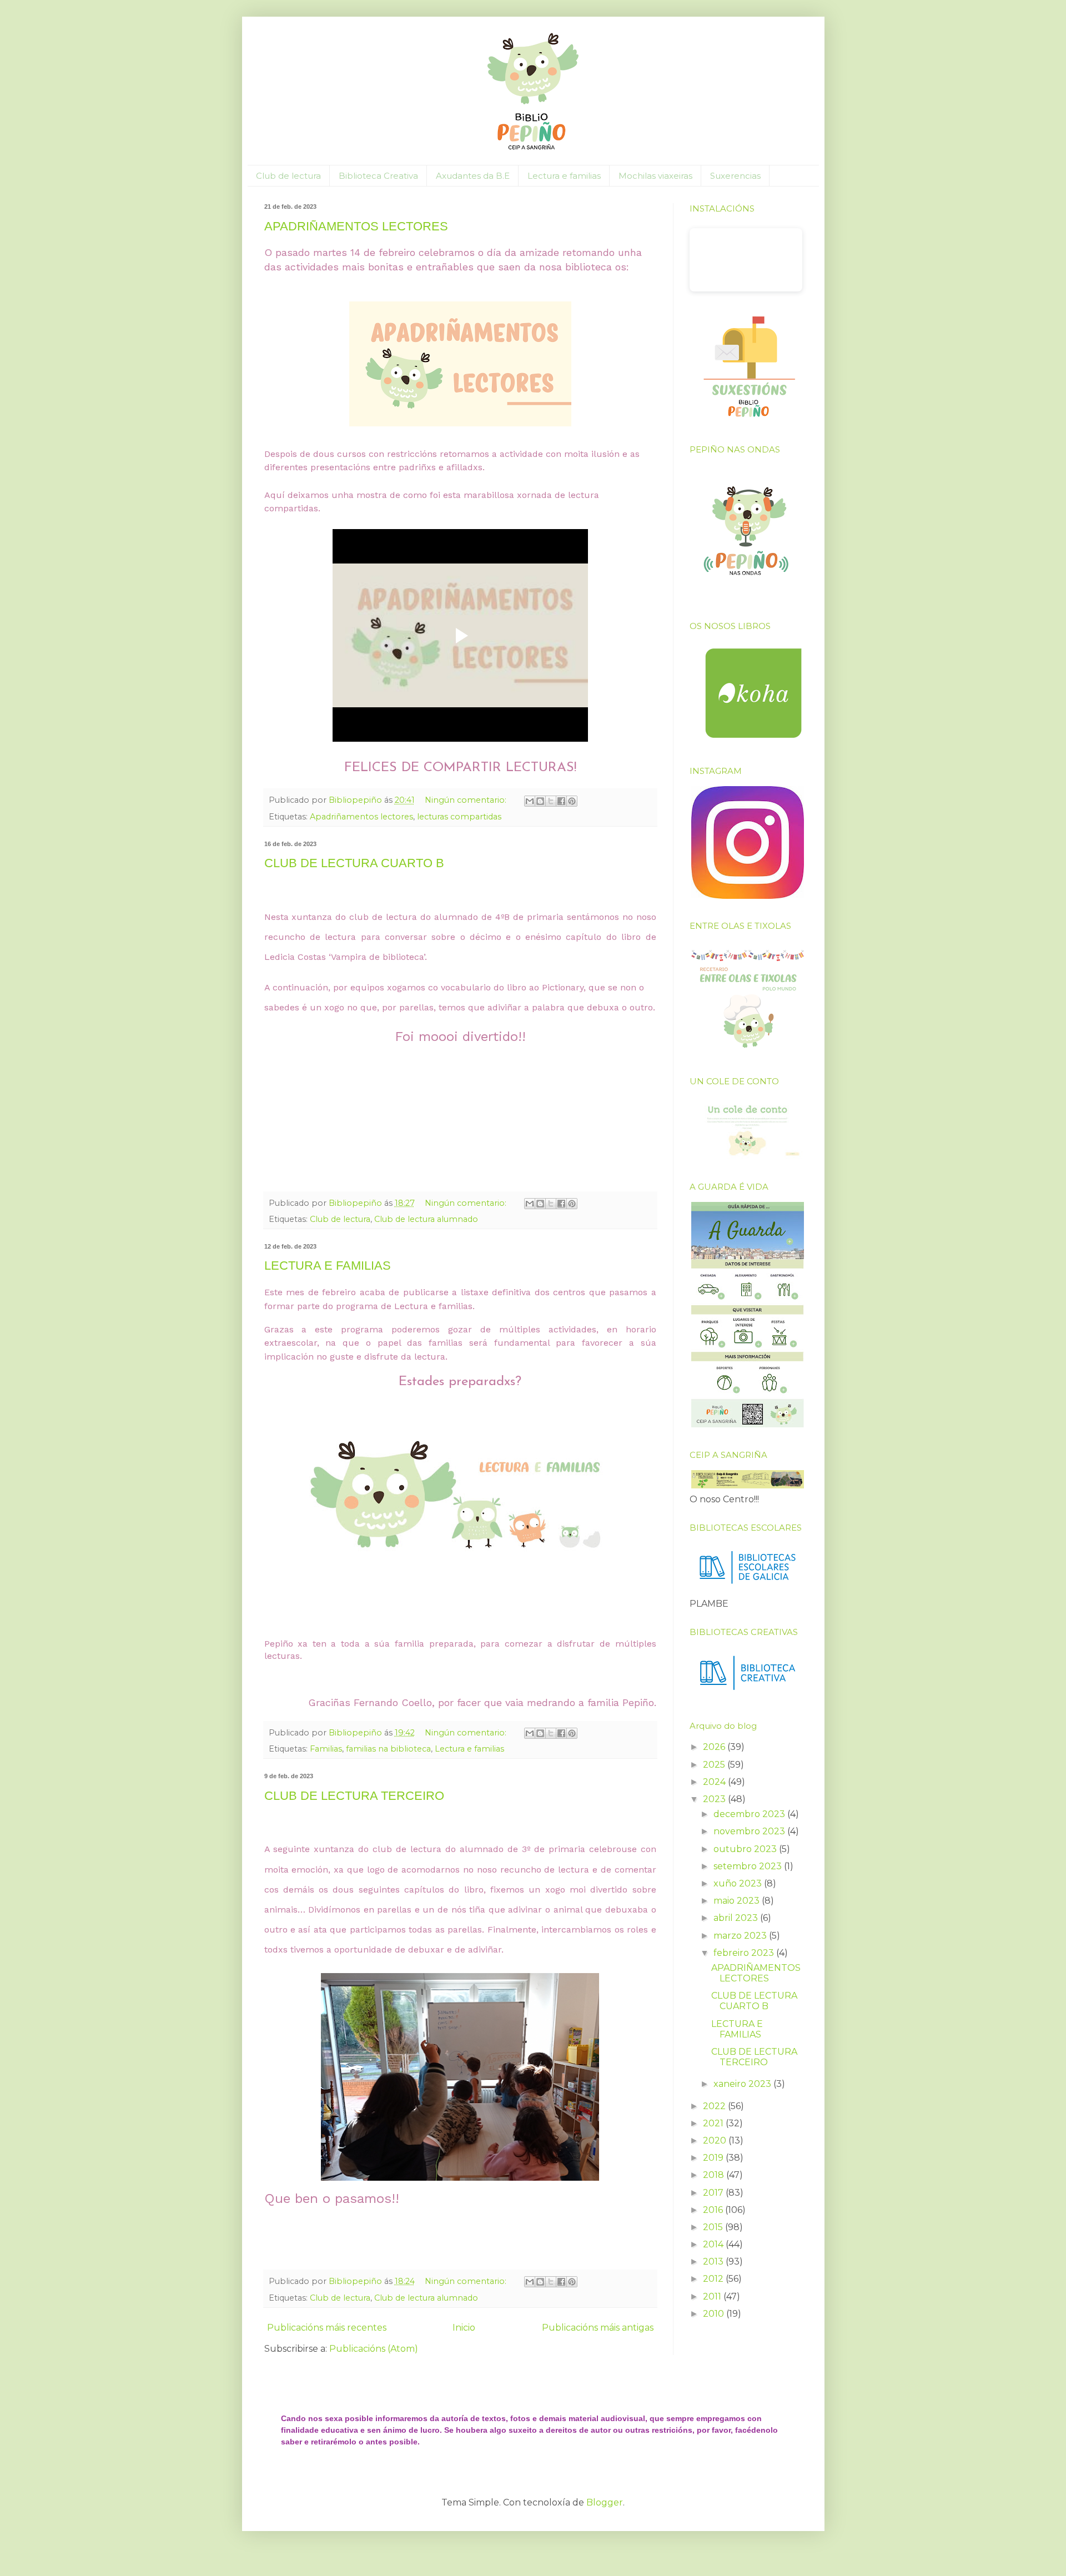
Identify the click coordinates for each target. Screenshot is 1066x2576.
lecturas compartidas (459, 817)
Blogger (605, 2502)
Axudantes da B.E (473, 176)
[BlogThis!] (540, 801)
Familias (326, 1749)
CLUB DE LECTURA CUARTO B (354, 863)
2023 (715, 1799)
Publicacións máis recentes (327, 2328)
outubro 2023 (746, 1849)
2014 (714, 2244)
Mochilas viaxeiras (655, 176)
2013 (714, 2261)
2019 (714, 2158)
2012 (714, 2279)
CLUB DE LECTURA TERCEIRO (354, 1796)
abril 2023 (737, 1918)
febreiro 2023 (745, 1953)
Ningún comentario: (467, 800)
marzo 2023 (741, 1936)
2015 (714, 2227)
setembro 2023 (749, 1866)
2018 (715, 2175)
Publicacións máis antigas (598, 2328)
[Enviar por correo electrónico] (530, 801)
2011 (713, 2296)
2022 (715, 2106)
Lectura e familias (564, 176)
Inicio (464, 2328)
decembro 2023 (750, 1814)
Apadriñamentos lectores (361, 817)
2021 (714, 2123)
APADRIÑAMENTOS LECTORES (356, 226)
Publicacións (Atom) (374, 2349)
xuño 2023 (739, 1883)
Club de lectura (288, 176)
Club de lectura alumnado (426, 1219)
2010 (715, 2314)
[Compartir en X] (551, 801)
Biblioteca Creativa (378, 176)
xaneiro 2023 (743, 2084)
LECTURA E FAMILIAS (328, 1266)
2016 (714, 2210)
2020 (716, 2140)
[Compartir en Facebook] (561, 801)
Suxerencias (735, 176)
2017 (714, 2193)
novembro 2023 (750, 1831)
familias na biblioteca (388, 1749)
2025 (715, 1765)
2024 (715, 1782)
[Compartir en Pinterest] (572, 801)
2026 (715, 1747)
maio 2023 (738, 1901)
